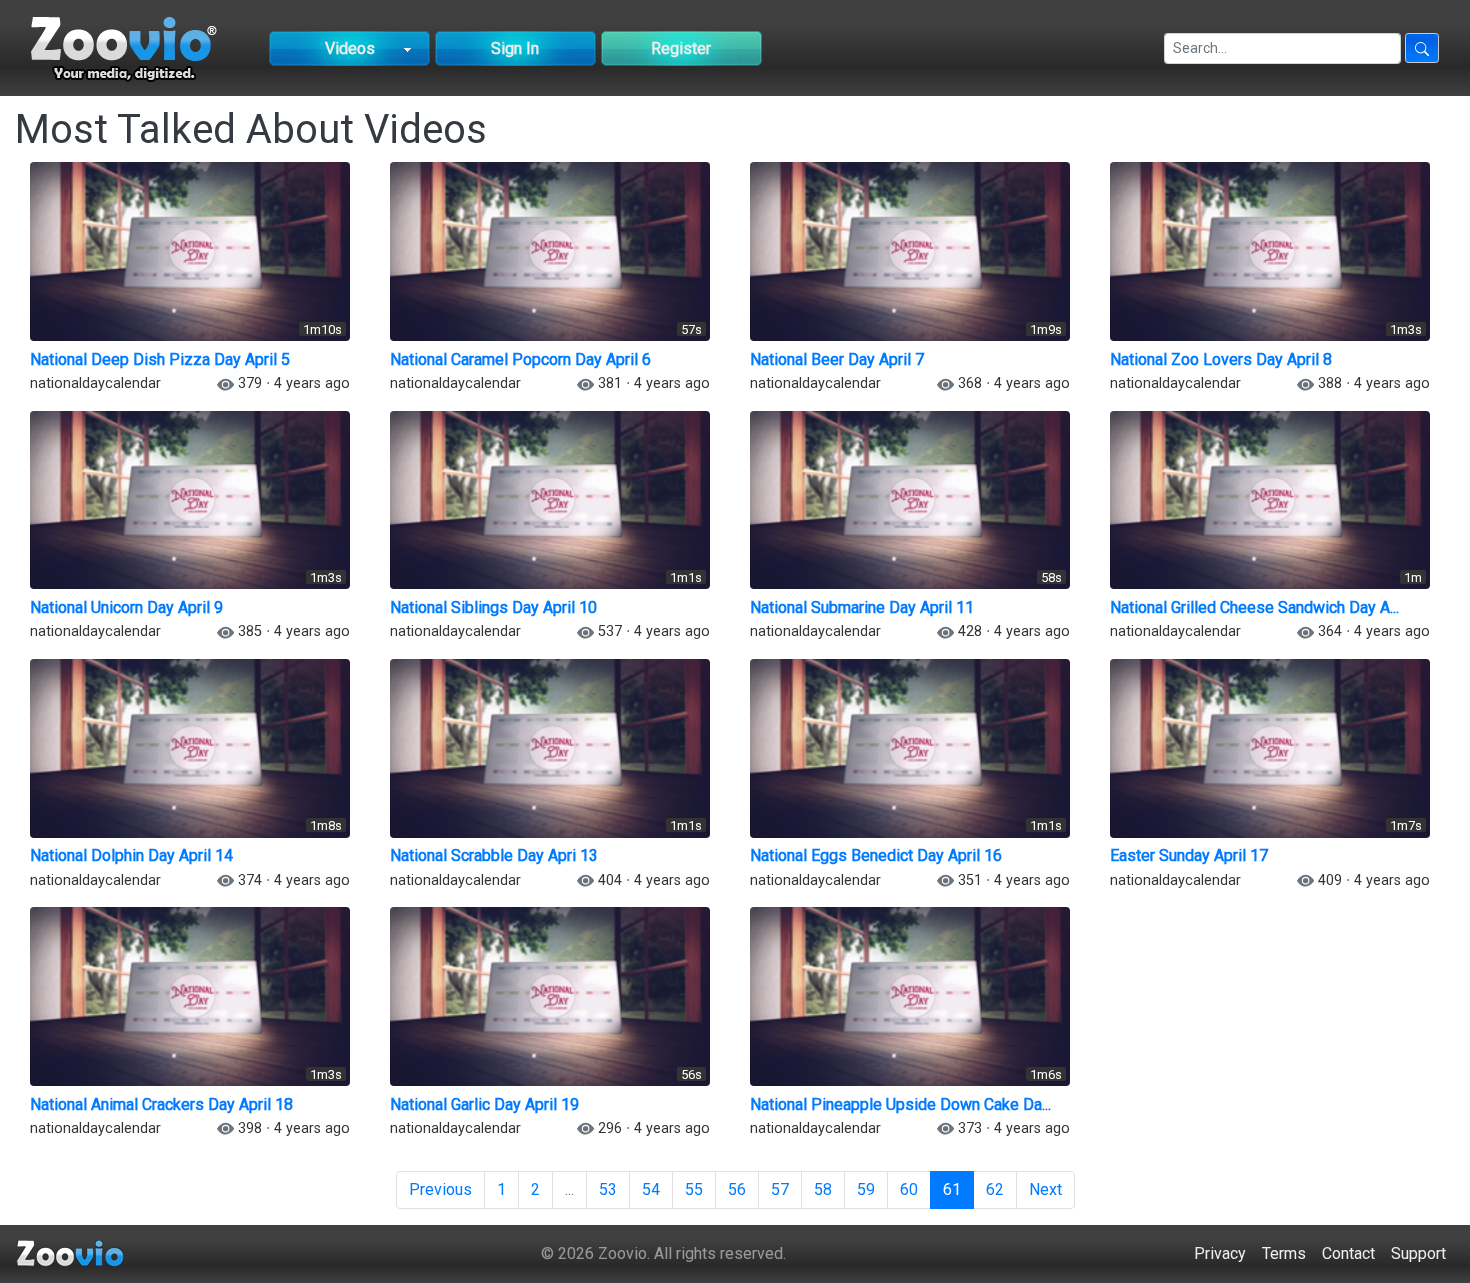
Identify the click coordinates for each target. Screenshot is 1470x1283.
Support (1418, 1253)
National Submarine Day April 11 (862, 607)
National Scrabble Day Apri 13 (494, 855)
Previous (440, 1189)
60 (909, 1189)
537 (610, 631)
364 (1330, 631)
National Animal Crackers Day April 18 (161, 1104)
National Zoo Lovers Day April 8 (1221, 359)
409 (1330, 880)
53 (608, 1189)
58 (823, 1189)
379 (250, 383)
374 (250, 880)
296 (610, 1128)
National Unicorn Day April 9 (126, 607)
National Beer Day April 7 (837, 359)
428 (970, 631)
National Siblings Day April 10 (493, 607)
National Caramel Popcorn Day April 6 (520, 359)
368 (970, 383)
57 (780, 1189)
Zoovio (622, 1253)
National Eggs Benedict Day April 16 (876, 855)
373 (970, 1128)
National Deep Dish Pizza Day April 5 (160, 359)
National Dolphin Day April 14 (131, 855)
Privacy (1220, 1253)
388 (1330, 383)
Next (1045, 1189)
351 (970, 880)
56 (737, 1189)
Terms (1284, 1253)
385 (250, 631)
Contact (1348, 1253)
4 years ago (312, 383)
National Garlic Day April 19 (484, 1104)
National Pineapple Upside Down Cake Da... (900, 1104)
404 (610, 880)
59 (866, 1189)
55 (694, 1189)
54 (651, 1189)
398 (250, 1128)
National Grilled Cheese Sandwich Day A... (1254, 607)
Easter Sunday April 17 (1189, 855)
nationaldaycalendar (95, 383)
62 (995, 1189)
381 (610, 383)
